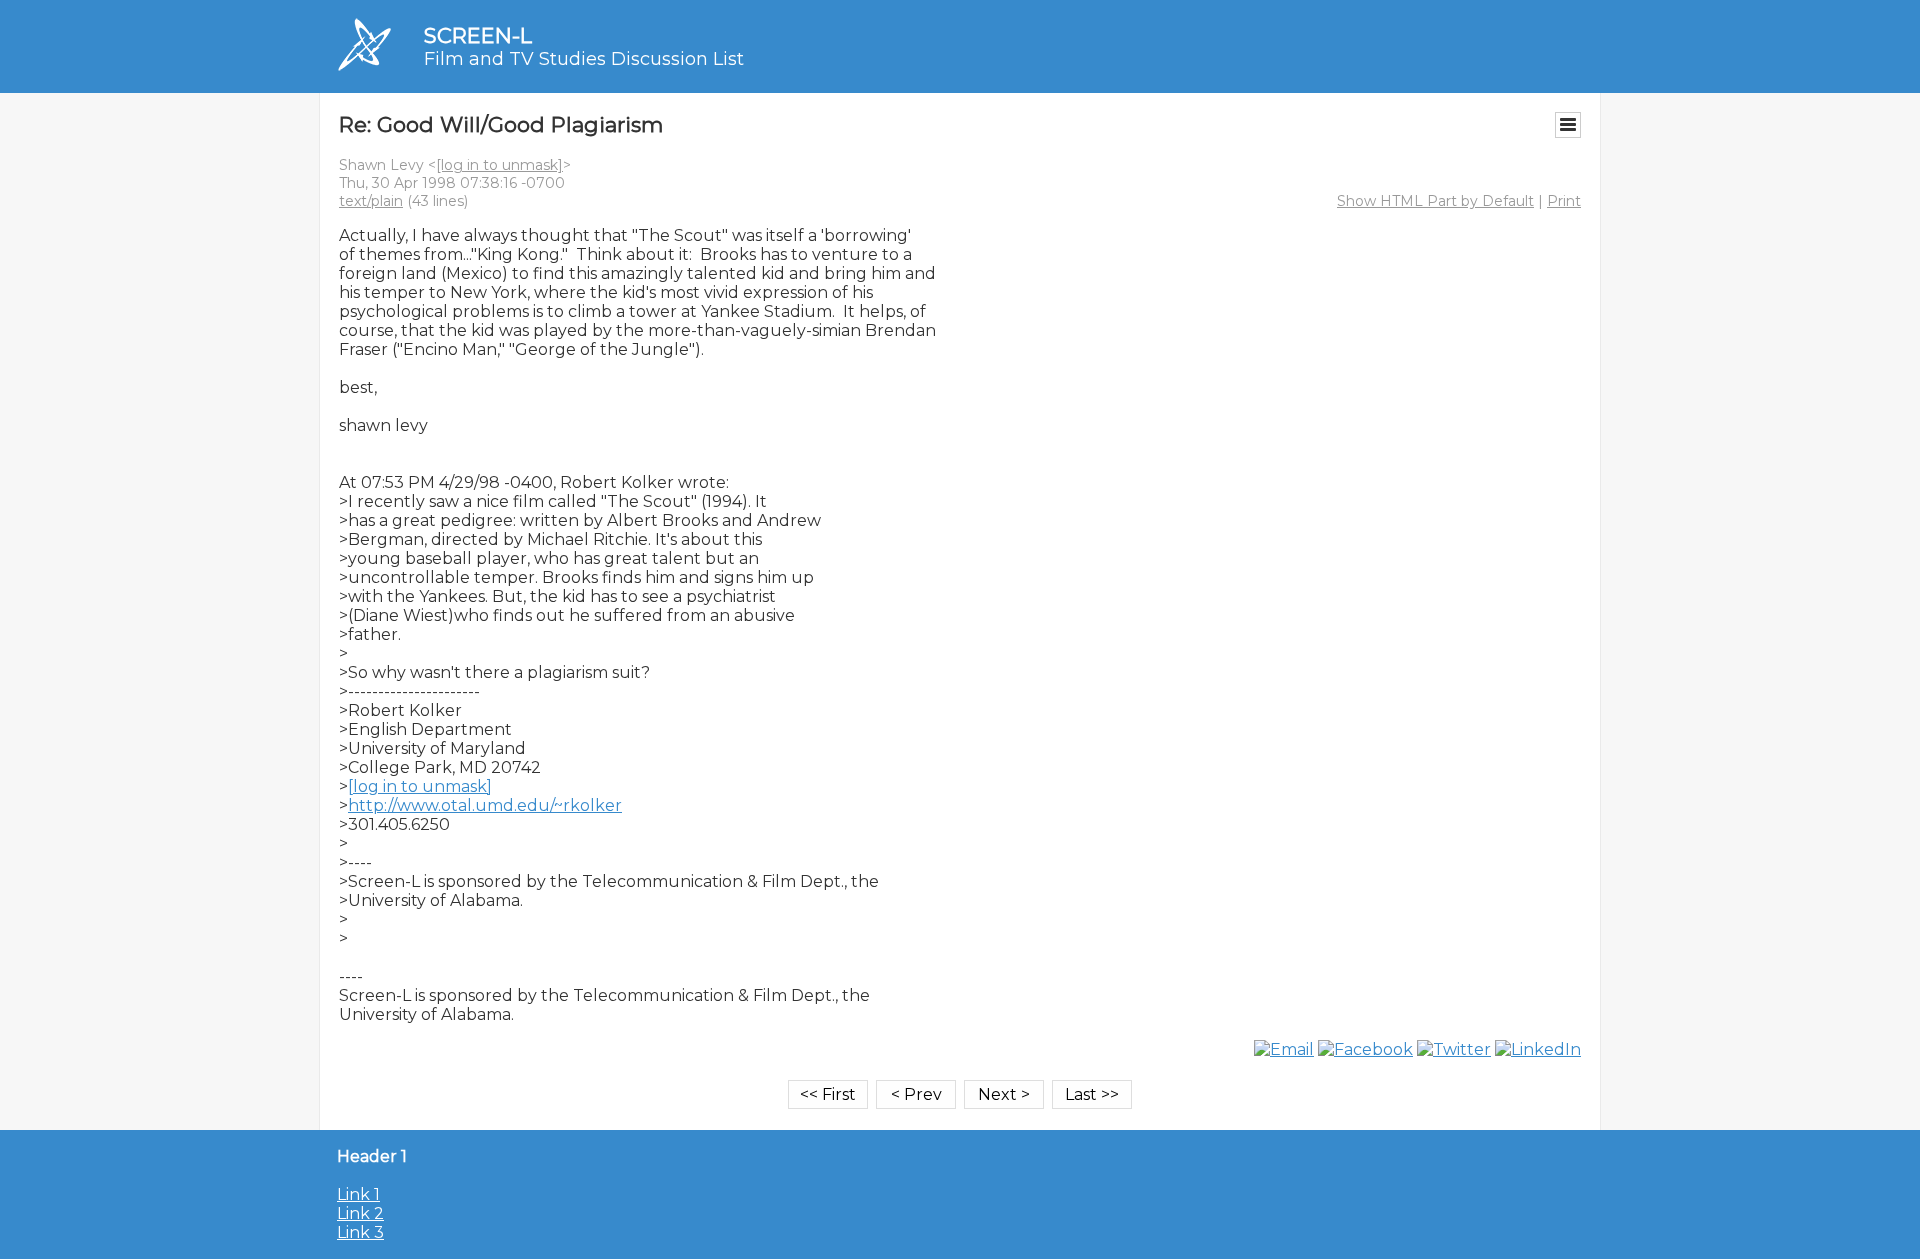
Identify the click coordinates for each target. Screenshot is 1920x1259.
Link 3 (360, 1232)
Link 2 (360, 1213)
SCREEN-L (478, 35)
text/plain (371, 201)
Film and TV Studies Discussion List (584, 59)
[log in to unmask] (499, 165)
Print (1564, 201)
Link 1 (358, 1194)
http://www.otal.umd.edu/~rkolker (485, 805)
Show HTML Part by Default (1435, 201)
